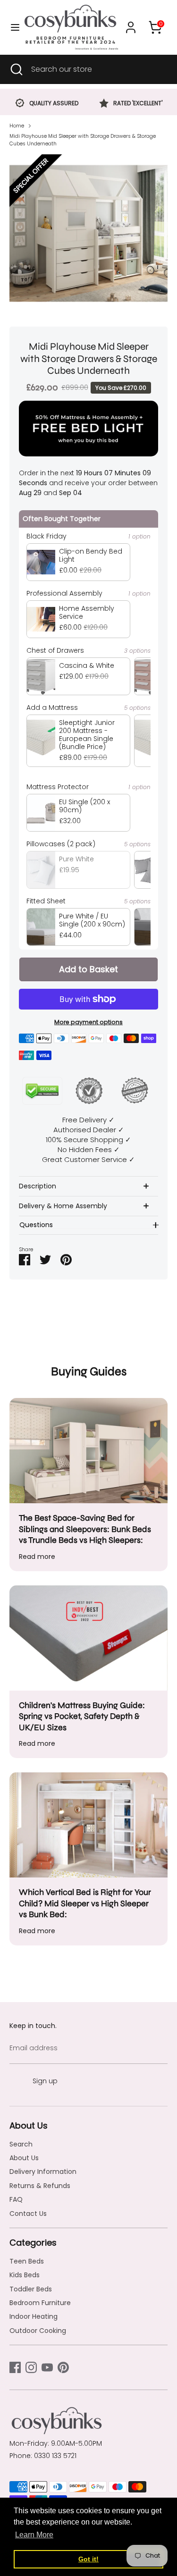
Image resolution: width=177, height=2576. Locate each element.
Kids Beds (25, 2275)
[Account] (131, 23)
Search (21, 2144)
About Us (24, 2158)
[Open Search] (16, 69)
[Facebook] (15, 2367)
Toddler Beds (31, 2289)
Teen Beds (27, 2261)
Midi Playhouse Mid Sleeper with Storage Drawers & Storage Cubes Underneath (83, 140)
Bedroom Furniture (40, 2303)
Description (38, 1186)
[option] (47, 104)
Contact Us (28, 2214)
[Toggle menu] (12, 27)
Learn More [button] (34, 2535)
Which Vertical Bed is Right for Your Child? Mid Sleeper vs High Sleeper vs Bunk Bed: (85, 1903)
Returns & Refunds (40, 2186)
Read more (37, 1557)
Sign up (45, 2081)
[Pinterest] (63, 2367)
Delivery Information (43, 2172)
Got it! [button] (88, 2559)
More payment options (88, 1022)
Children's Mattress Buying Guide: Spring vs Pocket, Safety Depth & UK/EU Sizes (82, 1716)
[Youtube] (47, 2367)
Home (17, 126)
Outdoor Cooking (38, 2331)
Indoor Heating (34, 2316)
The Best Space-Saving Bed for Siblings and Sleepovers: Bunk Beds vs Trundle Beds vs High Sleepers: (85, 1529)
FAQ (16, 2199)
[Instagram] (31, 2367)
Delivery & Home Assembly (63, 1206)
